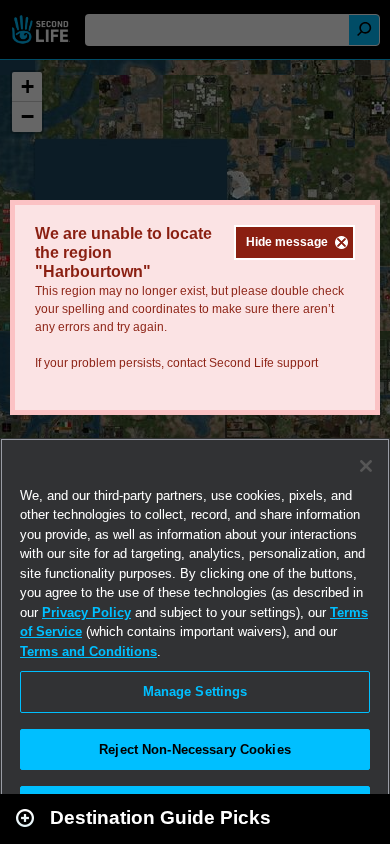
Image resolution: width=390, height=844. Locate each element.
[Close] (366, 466)
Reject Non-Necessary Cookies (195, 749)
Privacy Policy (86, 612)
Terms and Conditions (88, 651)
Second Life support (263, 363)
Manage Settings (195, 691)
